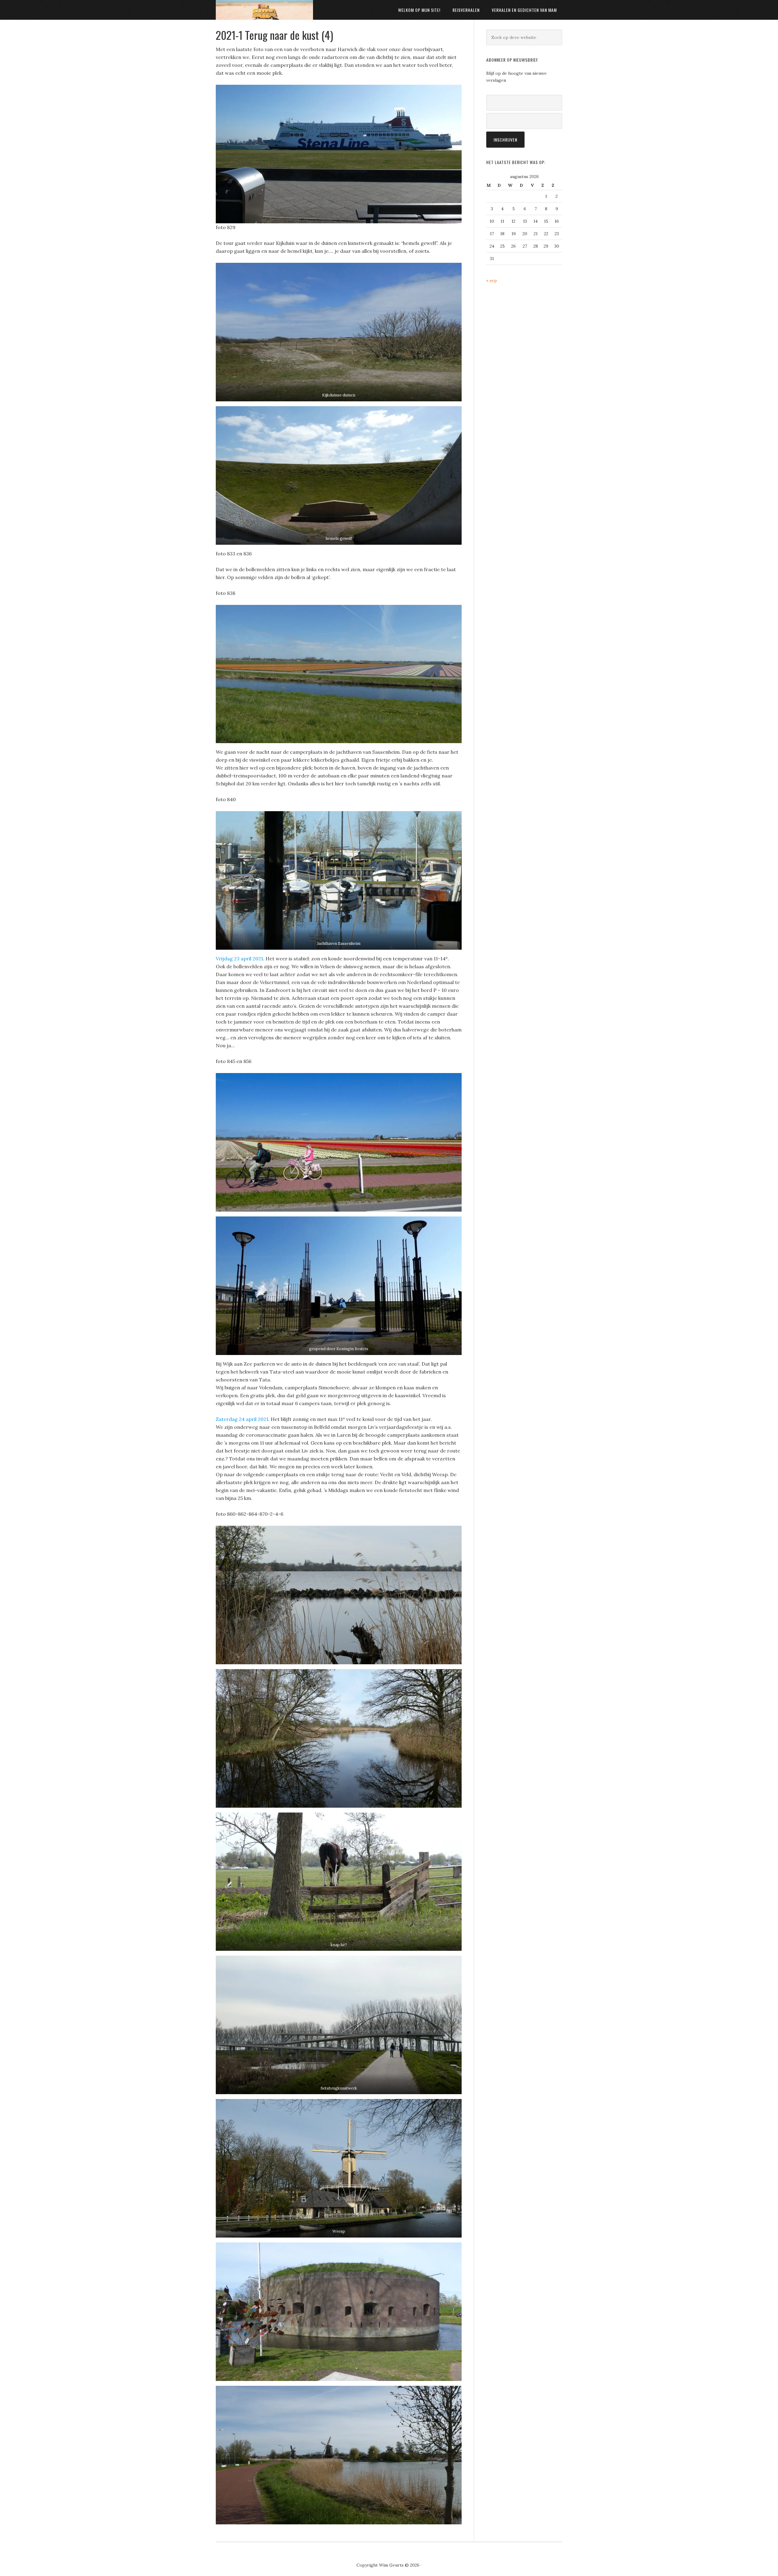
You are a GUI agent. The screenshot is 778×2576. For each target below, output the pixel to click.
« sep (492, 280)
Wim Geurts (264, 10)
